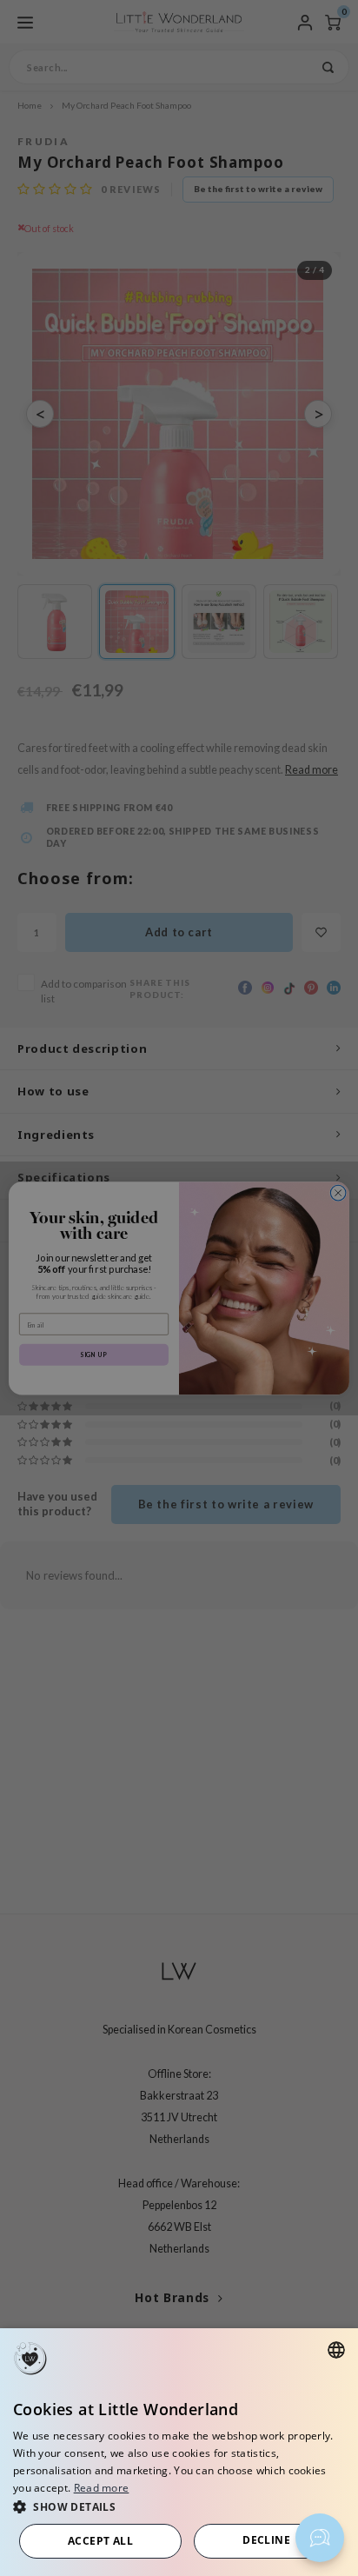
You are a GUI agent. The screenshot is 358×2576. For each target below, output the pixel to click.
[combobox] (336, 2350)
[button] (179, 2506)
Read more (102, 2488)
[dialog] (179, 2452)
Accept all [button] (100, 2541)
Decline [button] (266, 2540)
